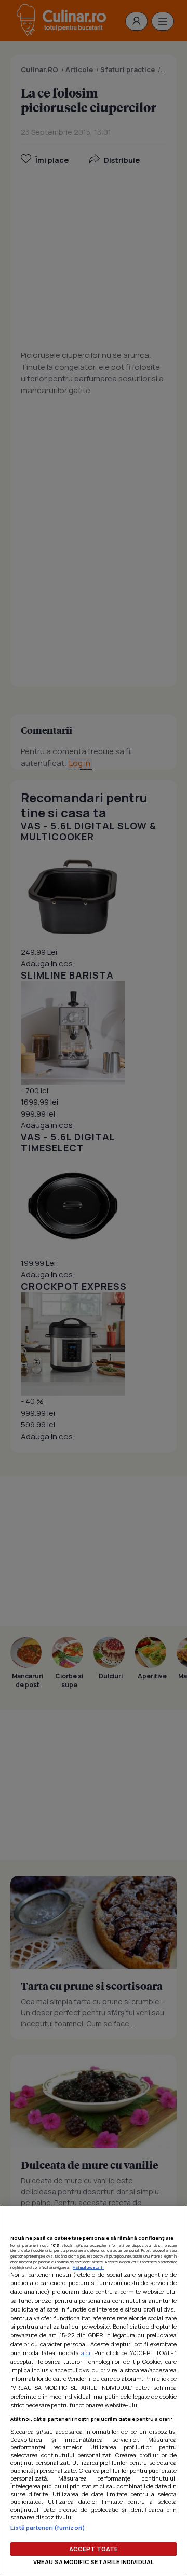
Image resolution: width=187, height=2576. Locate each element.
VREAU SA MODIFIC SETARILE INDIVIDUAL (94, 2562)
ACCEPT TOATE (94, 2549)
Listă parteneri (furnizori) (48, 2528)
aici (86, 2353)
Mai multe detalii (88, 2267)
